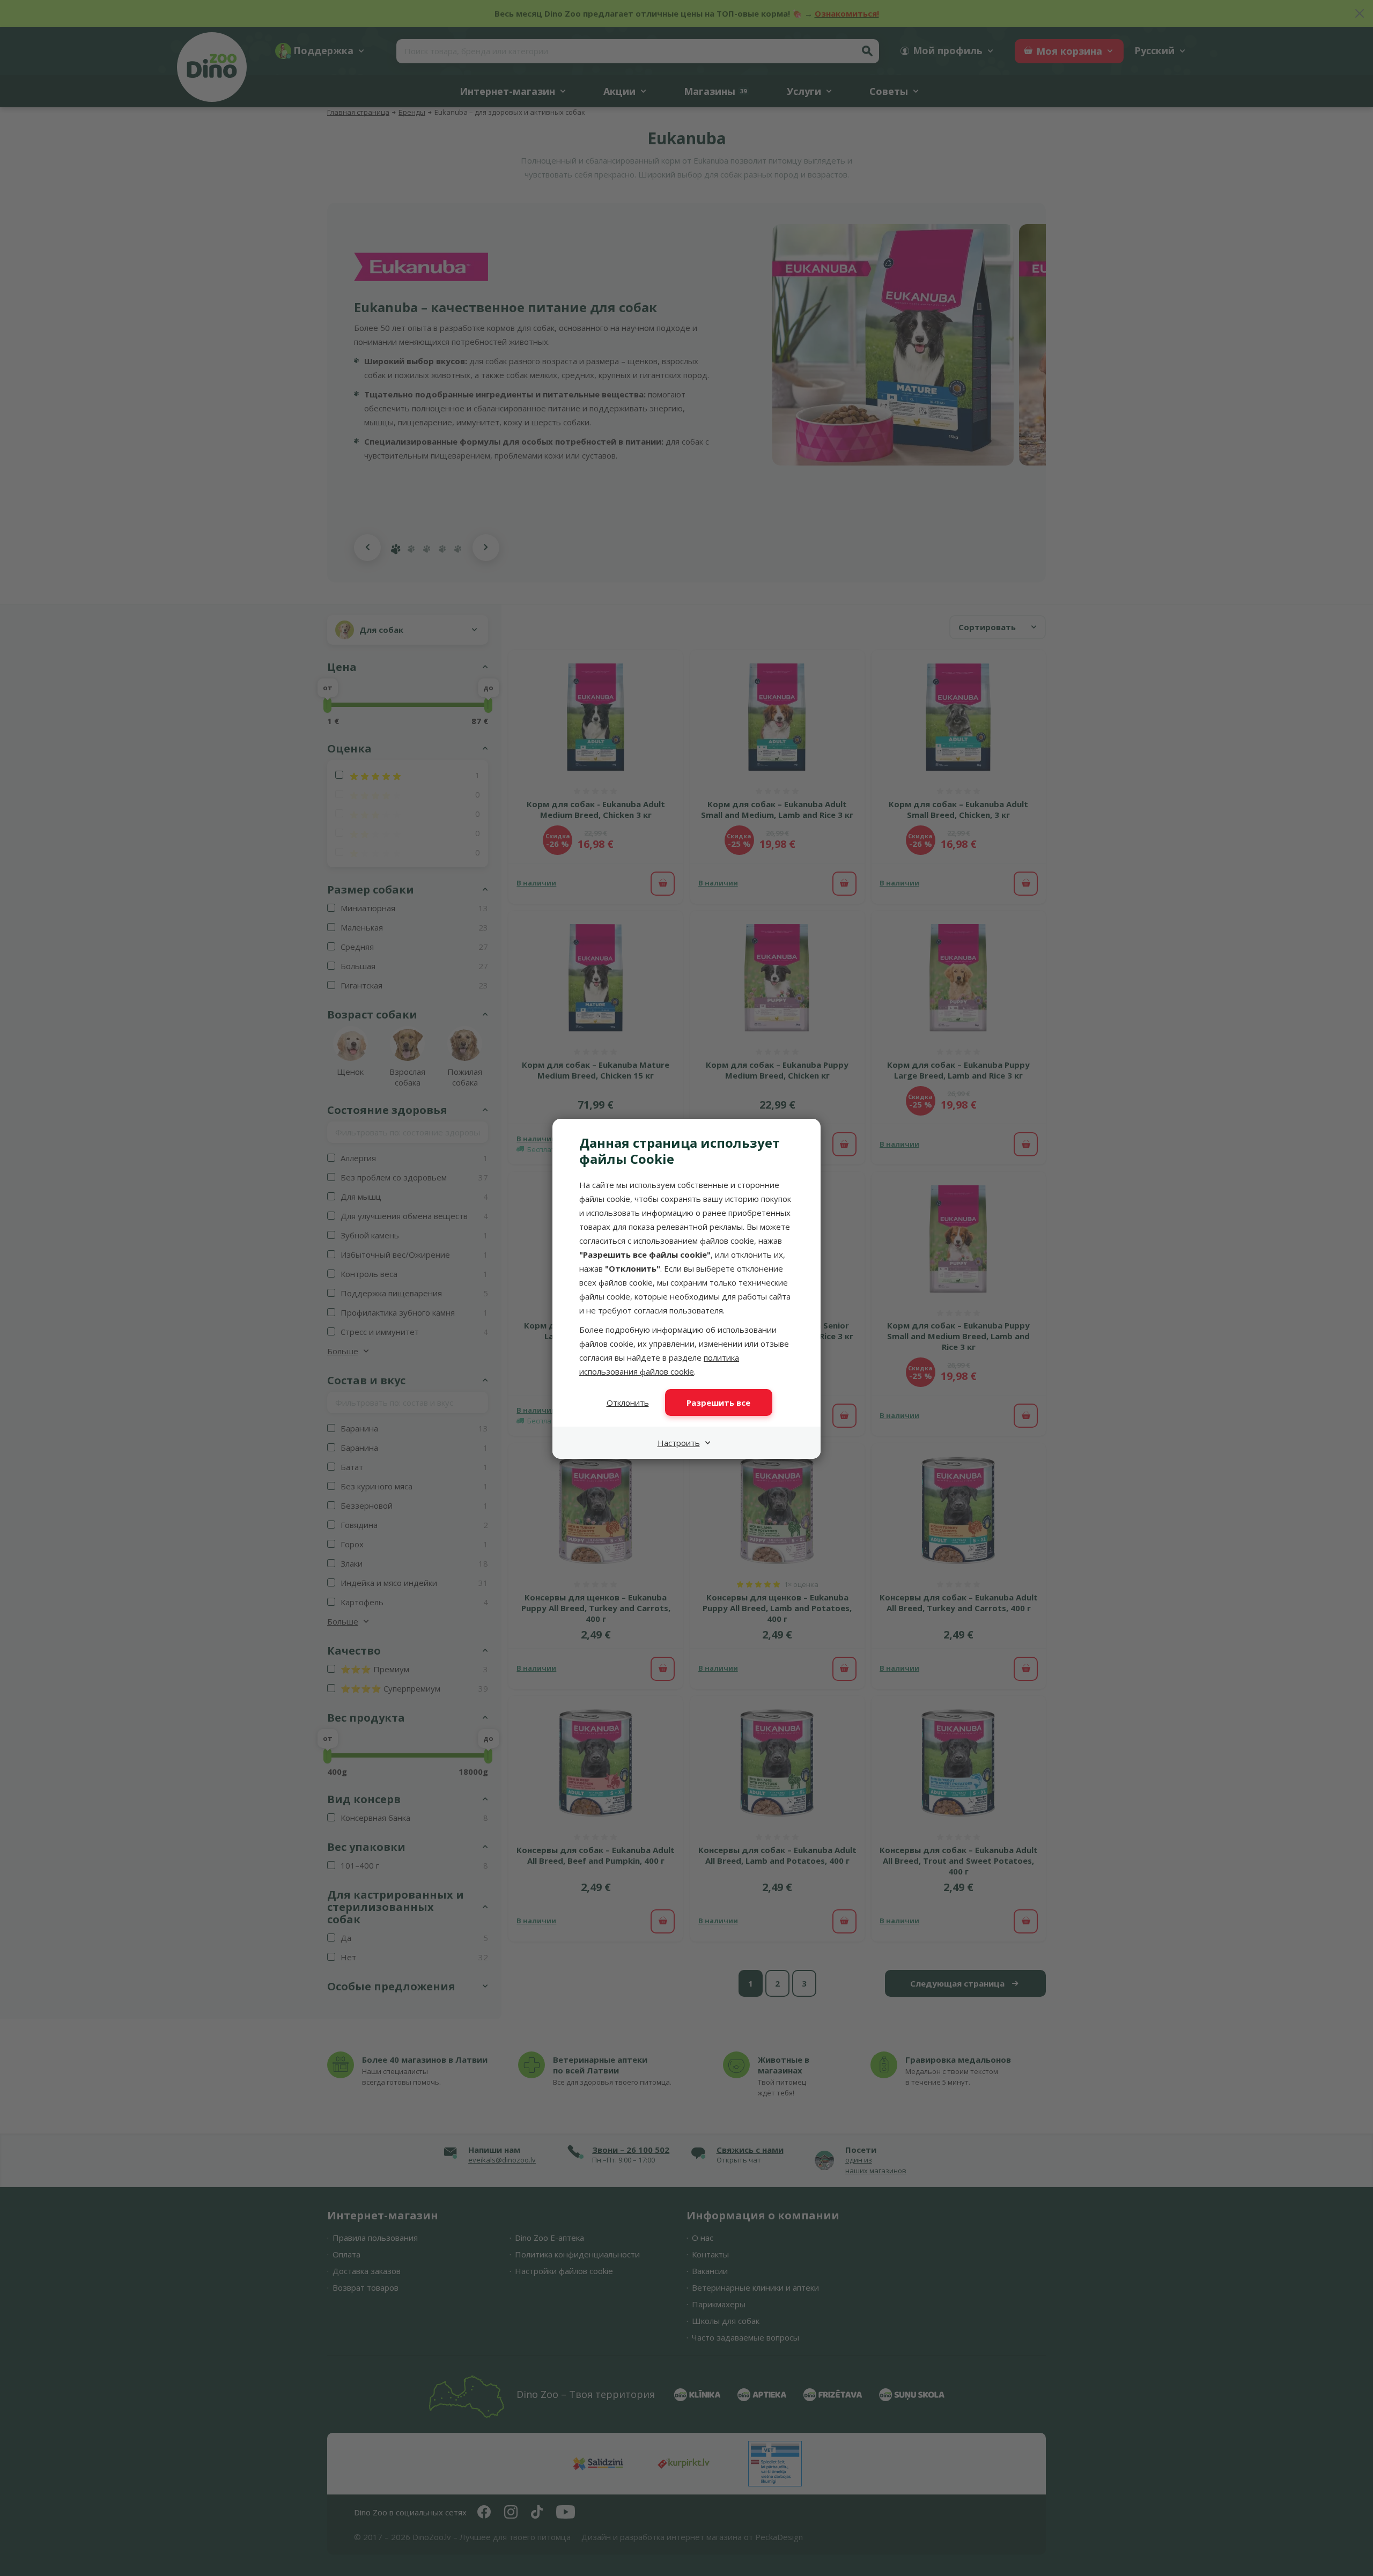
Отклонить (628, 1403)
